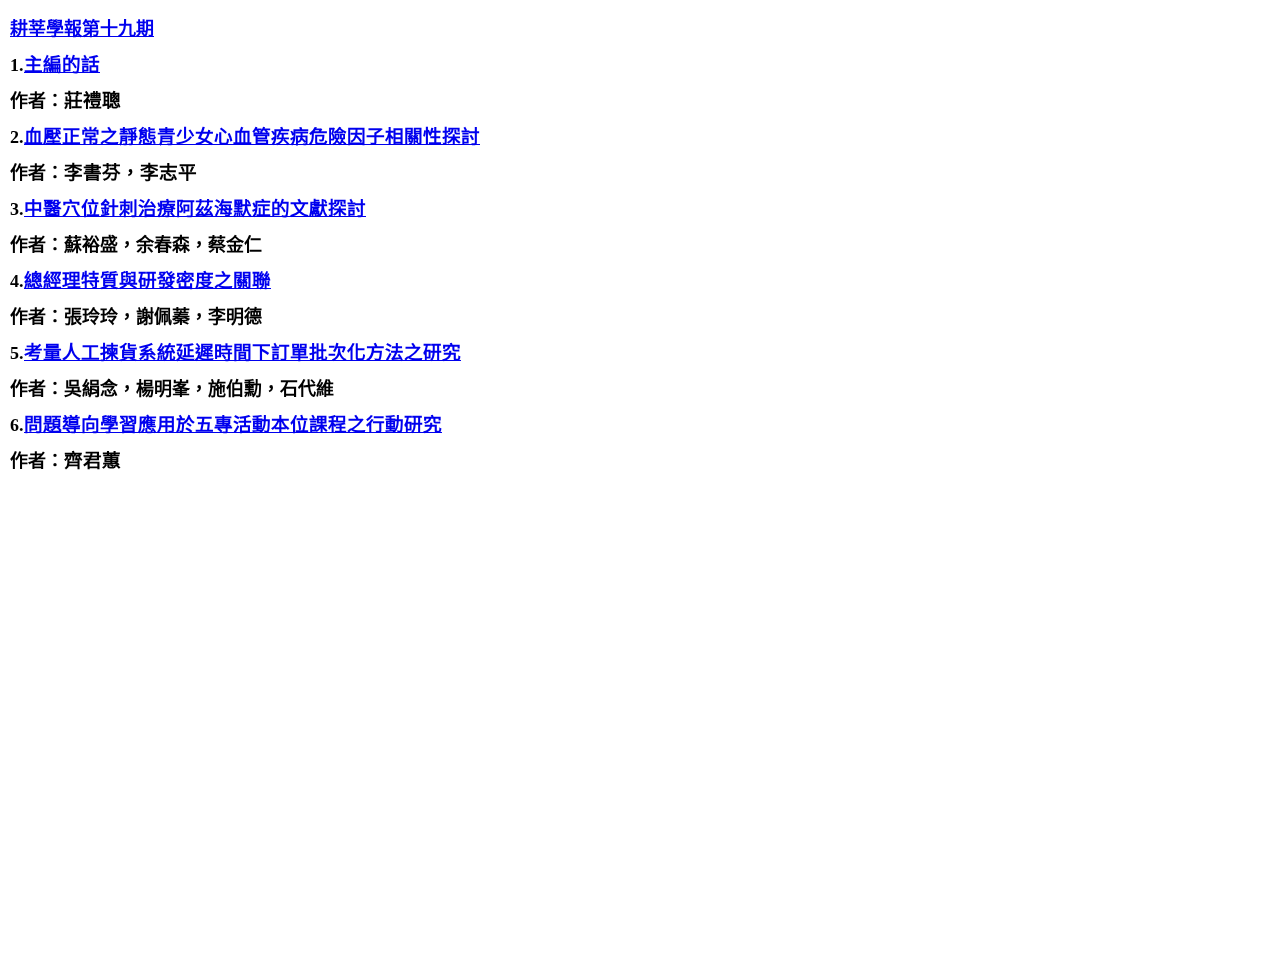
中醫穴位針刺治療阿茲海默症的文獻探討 (195, 208)
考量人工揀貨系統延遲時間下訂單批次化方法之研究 (242, 352)
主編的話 (62, 64)
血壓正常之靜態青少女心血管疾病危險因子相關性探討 (252, 136)
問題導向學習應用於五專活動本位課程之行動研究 (233, 424)
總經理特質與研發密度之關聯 (147, 280)
